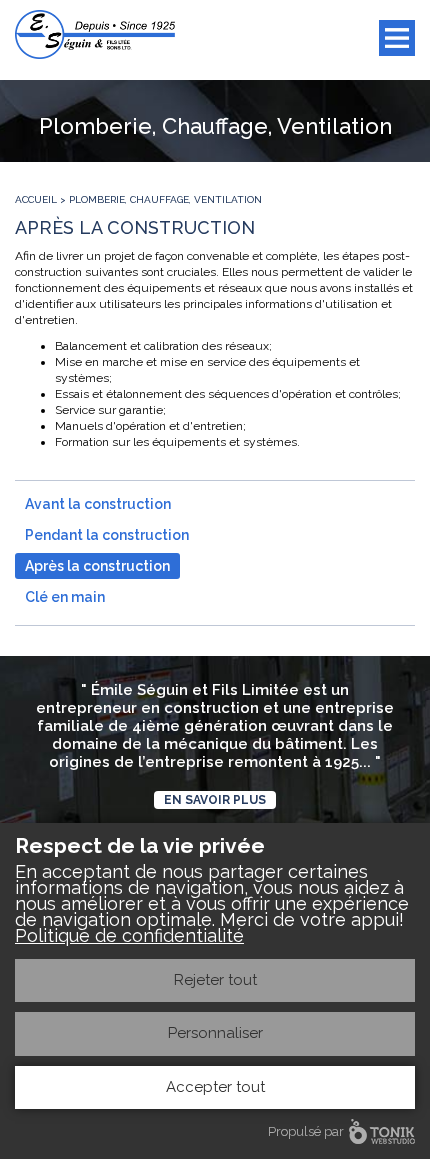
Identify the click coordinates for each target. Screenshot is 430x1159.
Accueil (36, 199)
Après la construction (97, 566)
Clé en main (65, 597)
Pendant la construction (107, 535)
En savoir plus (215, 800)
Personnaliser (215, 1033)
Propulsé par (306, 1131)
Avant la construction (98, 504)
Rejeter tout (215, 980)
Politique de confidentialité (129, 935)
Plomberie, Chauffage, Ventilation (165, 199)
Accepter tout (215, 1087)
